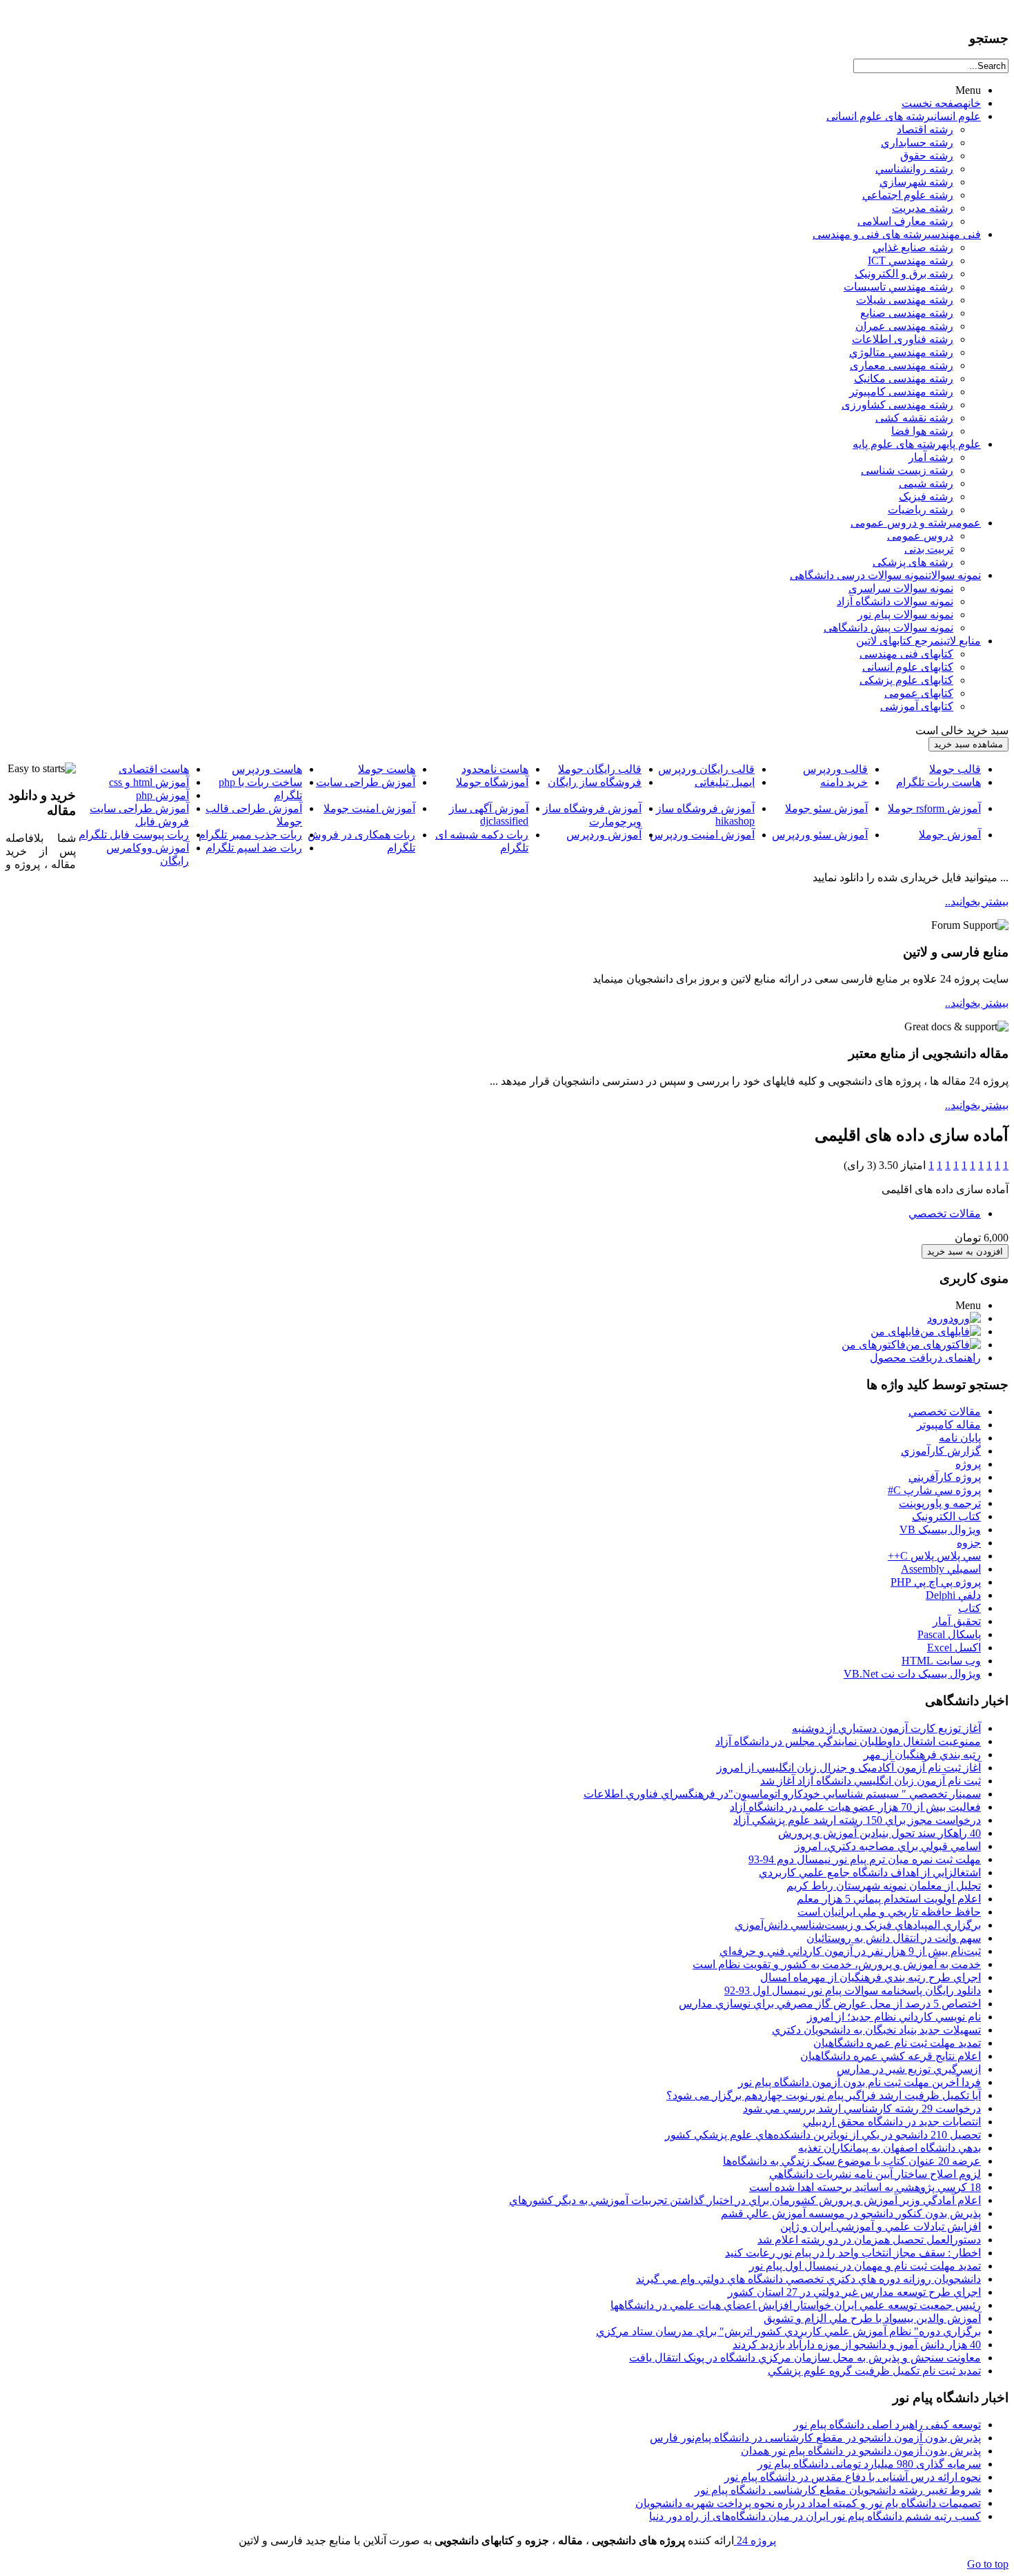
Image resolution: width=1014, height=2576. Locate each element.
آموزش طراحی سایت (366, 782)
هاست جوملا (387, 769)
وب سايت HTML (941, 1661)
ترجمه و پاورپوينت (940, 1503)
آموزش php (162, 795)
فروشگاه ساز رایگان (595, 782)
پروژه (968, 1464)
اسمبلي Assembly (941, 1569)
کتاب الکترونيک (946, 1516)
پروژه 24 (755, 2540)
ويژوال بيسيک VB (940, 1530)
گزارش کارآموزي (941, 1451)
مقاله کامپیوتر (949, 1425)
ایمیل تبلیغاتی (725, 782)
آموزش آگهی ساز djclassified (489, 815)
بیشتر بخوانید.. (977, 902)
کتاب (970, 1608)
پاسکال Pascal (949, 1634)
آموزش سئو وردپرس (820, 835)
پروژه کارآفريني (945, 1477)
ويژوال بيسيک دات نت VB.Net (912, 1674)
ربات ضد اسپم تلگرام (254, 848)
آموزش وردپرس (604, 835)
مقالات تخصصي (945, 1213)
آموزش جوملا (950, 835)
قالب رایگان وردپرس (706, 769)
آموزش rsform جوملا (934, 808)
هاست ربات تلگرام (938, 782)
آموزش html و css (149, 782)
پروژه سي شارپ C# (934, 1490)
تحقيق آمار (957, 1621)
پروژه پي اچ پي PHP (936, 1582)
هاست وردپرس (267, 769)
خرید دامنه (844, 782)
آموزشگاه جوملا (492, 782)
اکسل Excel (954, 1648)
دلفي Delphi (953, 1595)
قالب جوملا (955, 769)
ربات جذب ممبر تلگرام (250, 835)
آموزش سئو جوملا (826, 808)
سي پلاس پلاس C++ (934, 1556)
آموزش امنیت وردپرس (702, 835)
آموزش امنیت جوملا (369, 808)
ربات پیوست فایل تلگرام (134, 835)
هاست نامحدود (495, 769)
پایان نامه (960, 1438)
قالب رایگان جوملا (600, 769)
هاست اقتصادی (154, 769)
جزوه (969, 1543)
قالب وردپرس (835, 769)
